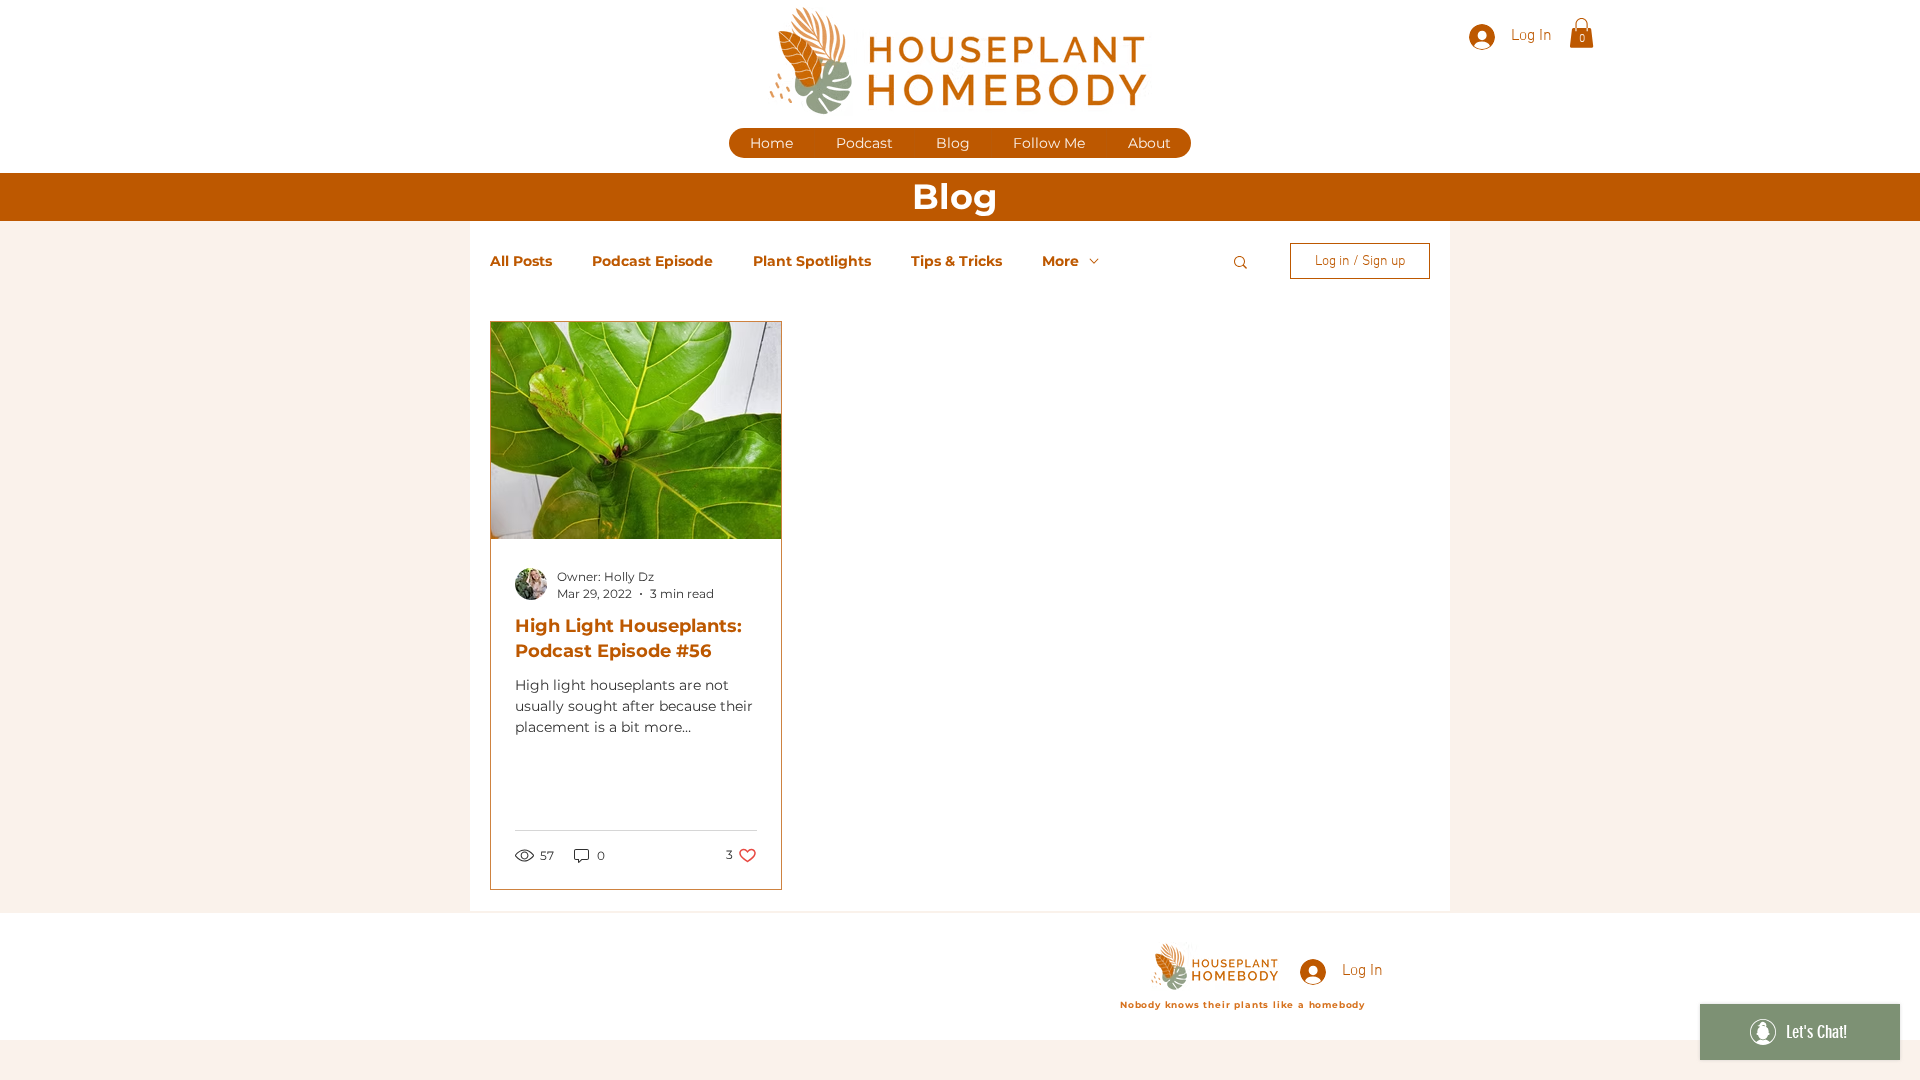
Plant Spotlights (812, 261)
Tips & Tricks (956, 261)
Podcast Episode (652, 261)
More (1060, 261)
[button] (1581, 33)
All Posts (521, 261)
